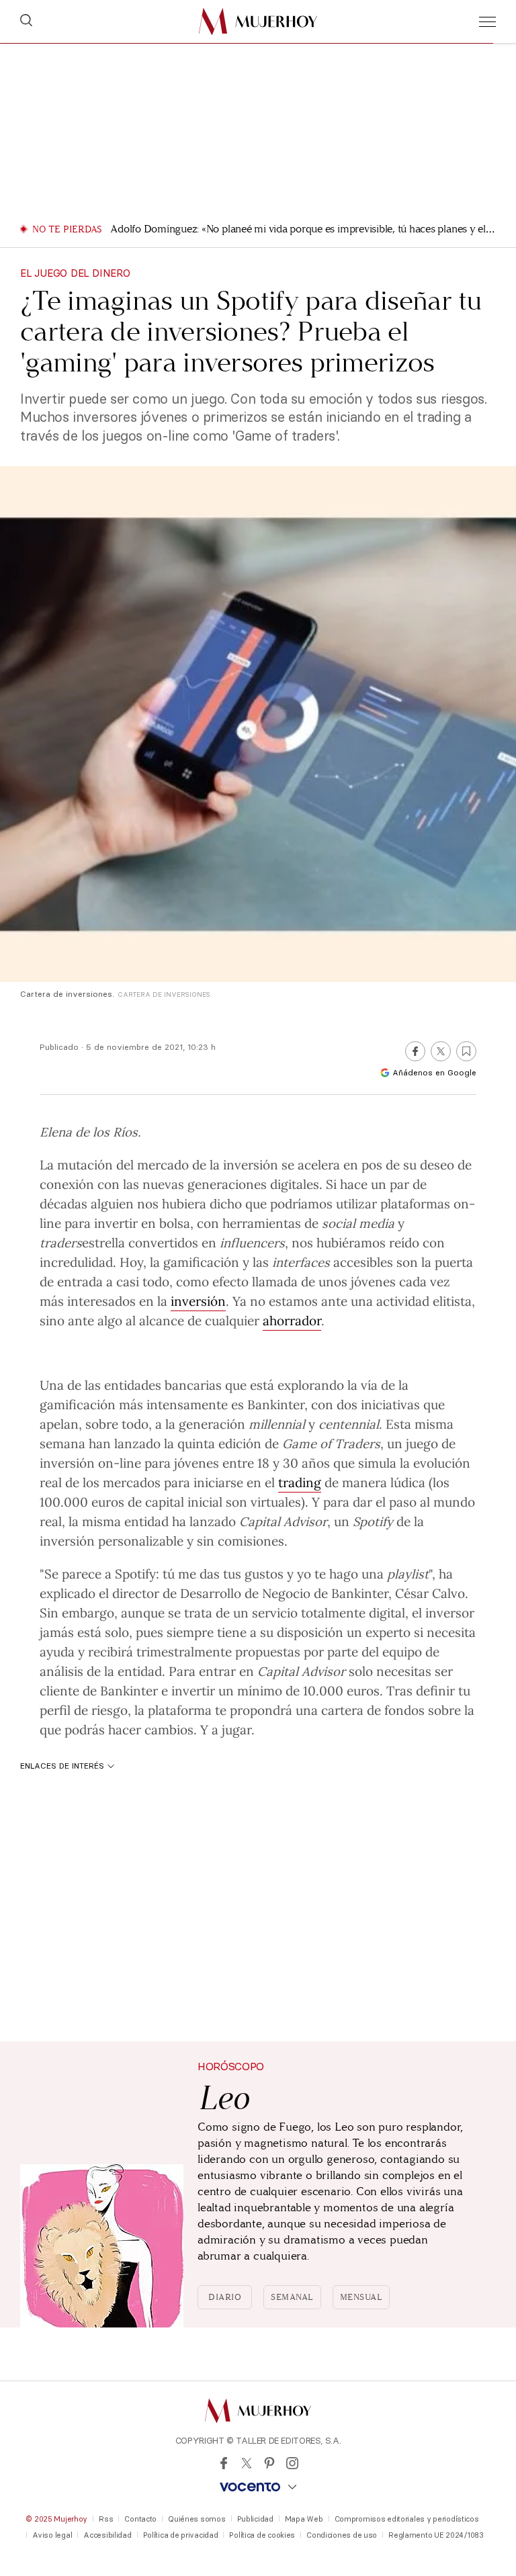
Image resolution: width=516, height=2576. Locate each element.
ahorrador (292, 1320)
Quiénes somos (197, 2519)
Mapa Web (304, 2519)
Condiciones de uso (342, 2535)
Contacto (140, 2519)
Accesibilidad (107, 2535)
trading (300, 1482)
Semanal (292, 2297)
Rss (106, 2519)
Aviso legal (52, 2535)
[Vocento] (258, 2487)
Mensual (361, 2297)
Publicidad (255, 2519)
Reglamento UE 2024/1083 (436, 2535)
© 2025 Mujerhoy (56, 2519)
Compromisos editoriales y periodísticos (407, 2519)
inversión (251, 1164)
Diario (225, 2297)
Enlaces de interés (62, 1766)
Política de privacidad (181, 2535)
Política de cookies (262, 2535)
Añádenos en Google (434, 1072)
